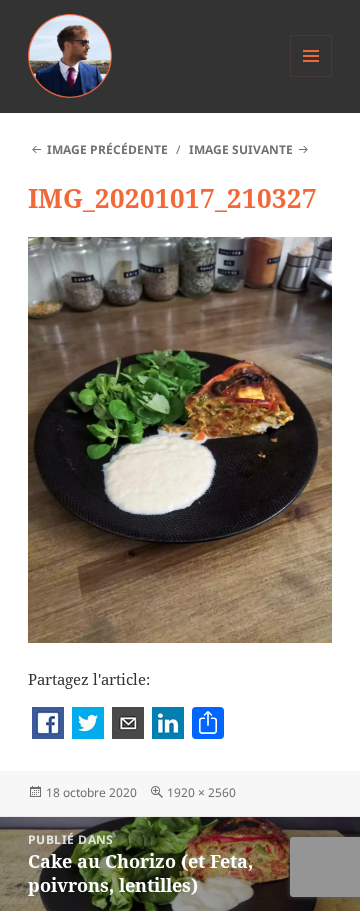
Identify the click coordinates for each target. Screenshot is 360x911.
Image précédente (107, 149)
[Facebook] (48, 725)
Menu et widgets (311, 76)
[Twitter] (88, 725)
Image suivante (241, 149)
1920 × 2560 (201, 792)
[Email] (128, 725)
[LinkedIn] (168, 725)
